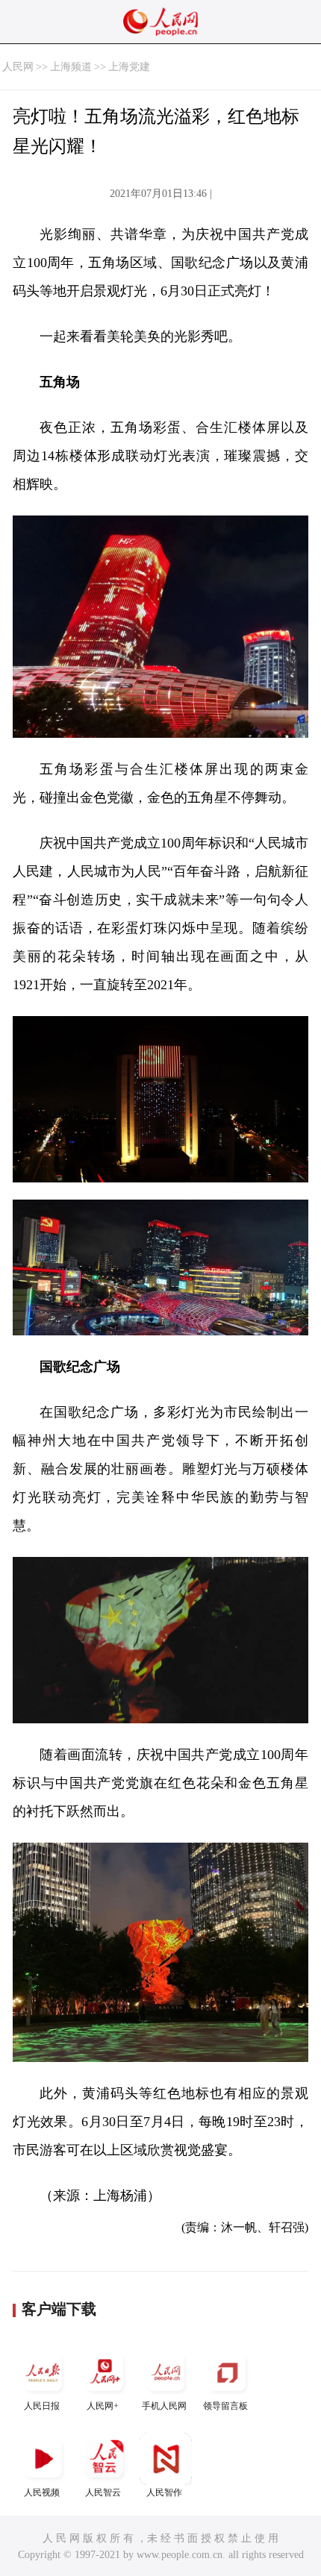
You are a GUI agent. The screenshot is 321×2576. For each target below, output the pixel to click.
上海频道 (71, 67)
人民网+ (103, 2406)
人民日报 (42, 2406)
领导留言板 (225, 2406)
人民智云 (103, 2492)
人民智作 (164, 2492)
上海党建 (129, 67)
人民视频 (42, 2492)
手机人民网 (164, 2406)
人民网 (18, 67)
